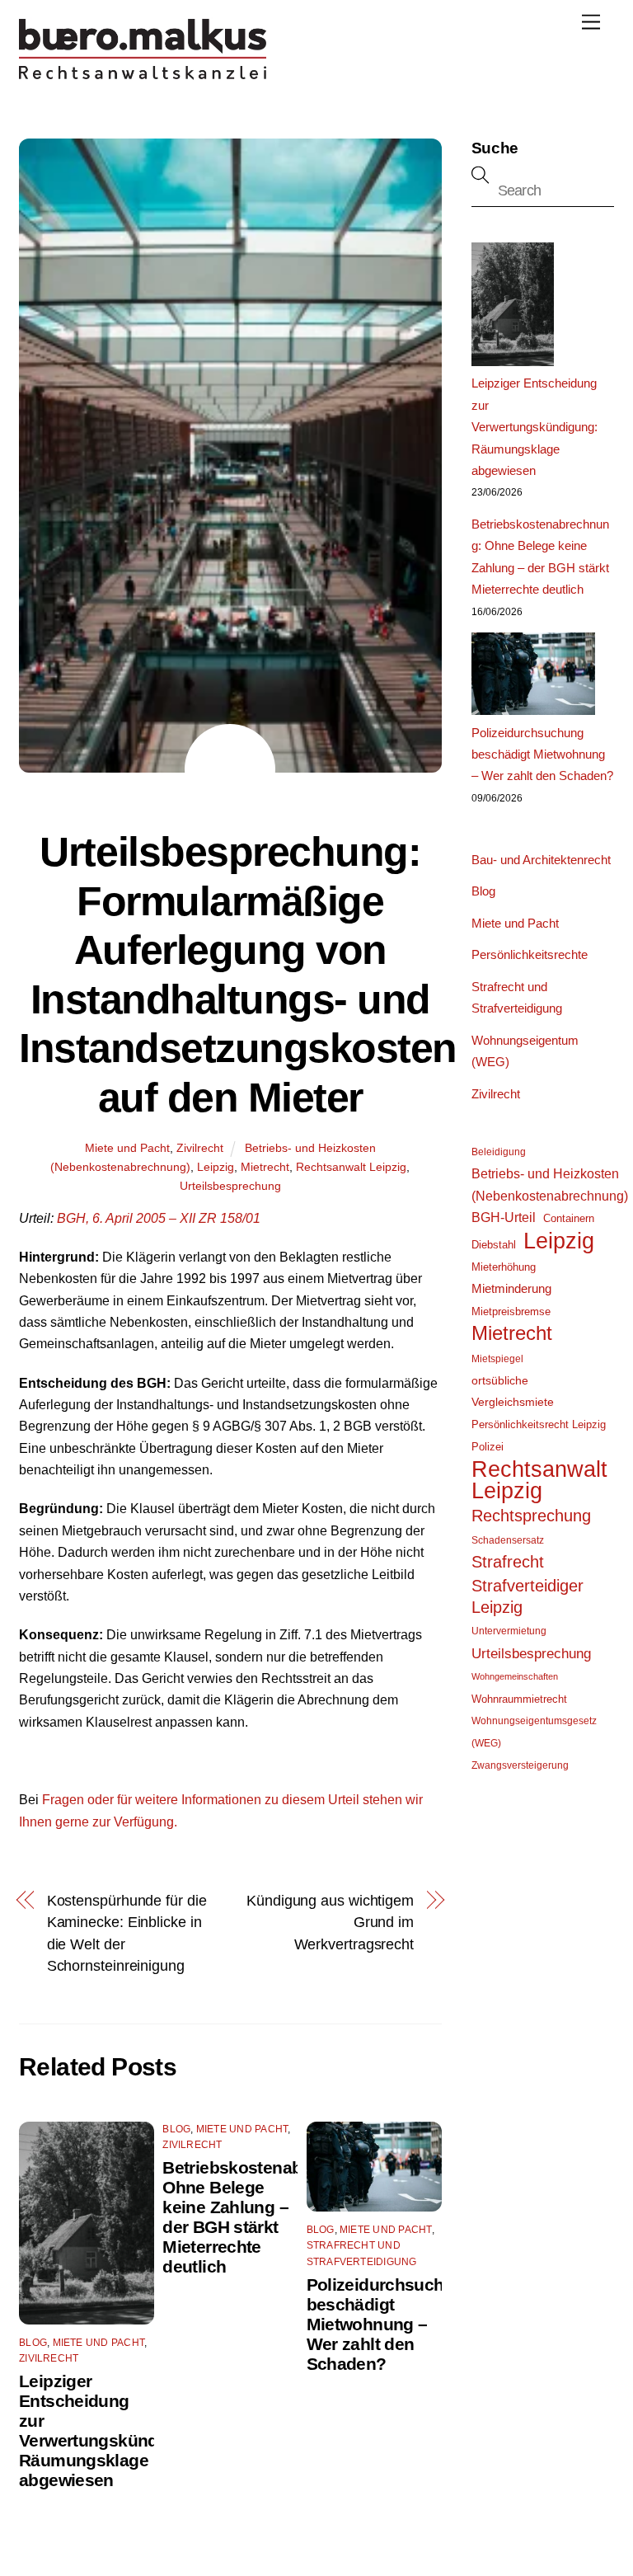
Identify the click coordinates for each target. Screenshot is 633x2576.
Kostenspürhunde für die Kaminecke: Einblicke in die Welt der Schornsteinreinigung (127, 1933)
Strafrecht (508, 1562)
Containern (569, 1218)
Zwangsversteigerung (520, 1765)
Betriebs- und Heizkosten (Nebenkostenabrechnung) (550, 1184)
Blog (33, 2343)
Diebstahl (494, 1245)
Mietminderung (511, 1289)
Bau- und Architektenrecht (541, 860)
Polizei (488, 1447)
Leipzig (216, 1167)
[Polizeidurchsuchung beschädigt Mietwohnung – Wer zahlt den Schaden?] (533, 677)
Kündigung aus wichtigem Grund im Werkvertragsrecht (330, 1922)
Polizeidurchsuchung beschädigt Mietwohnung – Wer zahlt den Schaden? (391, 2324)
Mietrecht (265, 1167)
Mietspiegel (497, 1359)
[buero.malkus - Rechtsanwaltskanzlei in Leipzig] (143, 75)
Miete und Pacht (127, 1148)
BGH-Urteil (504, 1217)
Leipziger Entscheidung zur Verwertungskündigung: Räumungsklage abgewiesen (114, 2430)
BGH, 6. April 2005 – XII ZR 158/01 (159, 1218)
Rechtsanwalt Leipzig (351, 1167)
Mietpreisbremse (511, 1312)
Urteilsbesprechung (230, 1186)
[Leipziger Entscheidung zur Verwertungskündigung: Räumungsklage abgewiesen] (513, 308)
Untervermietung (509, 1631)
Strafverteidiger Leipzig (527, 1596)
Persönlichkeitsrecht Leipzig (539, 1424)
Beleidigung (499, 1152)
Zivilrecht (200, 1148)
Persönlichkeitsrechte (530, 954)
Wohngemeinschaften (515, 1676)
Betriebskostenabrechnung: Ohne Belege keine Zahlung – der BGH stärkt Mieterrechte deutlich (272, 2217)
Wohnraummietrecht (519, 1699)
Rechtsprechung (531, 1516)
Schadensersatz (508, 1540)
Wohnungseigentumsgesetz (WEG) (534, 1732)
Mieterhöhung (504, 1267)
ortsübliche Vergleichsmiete (513, 1391)
